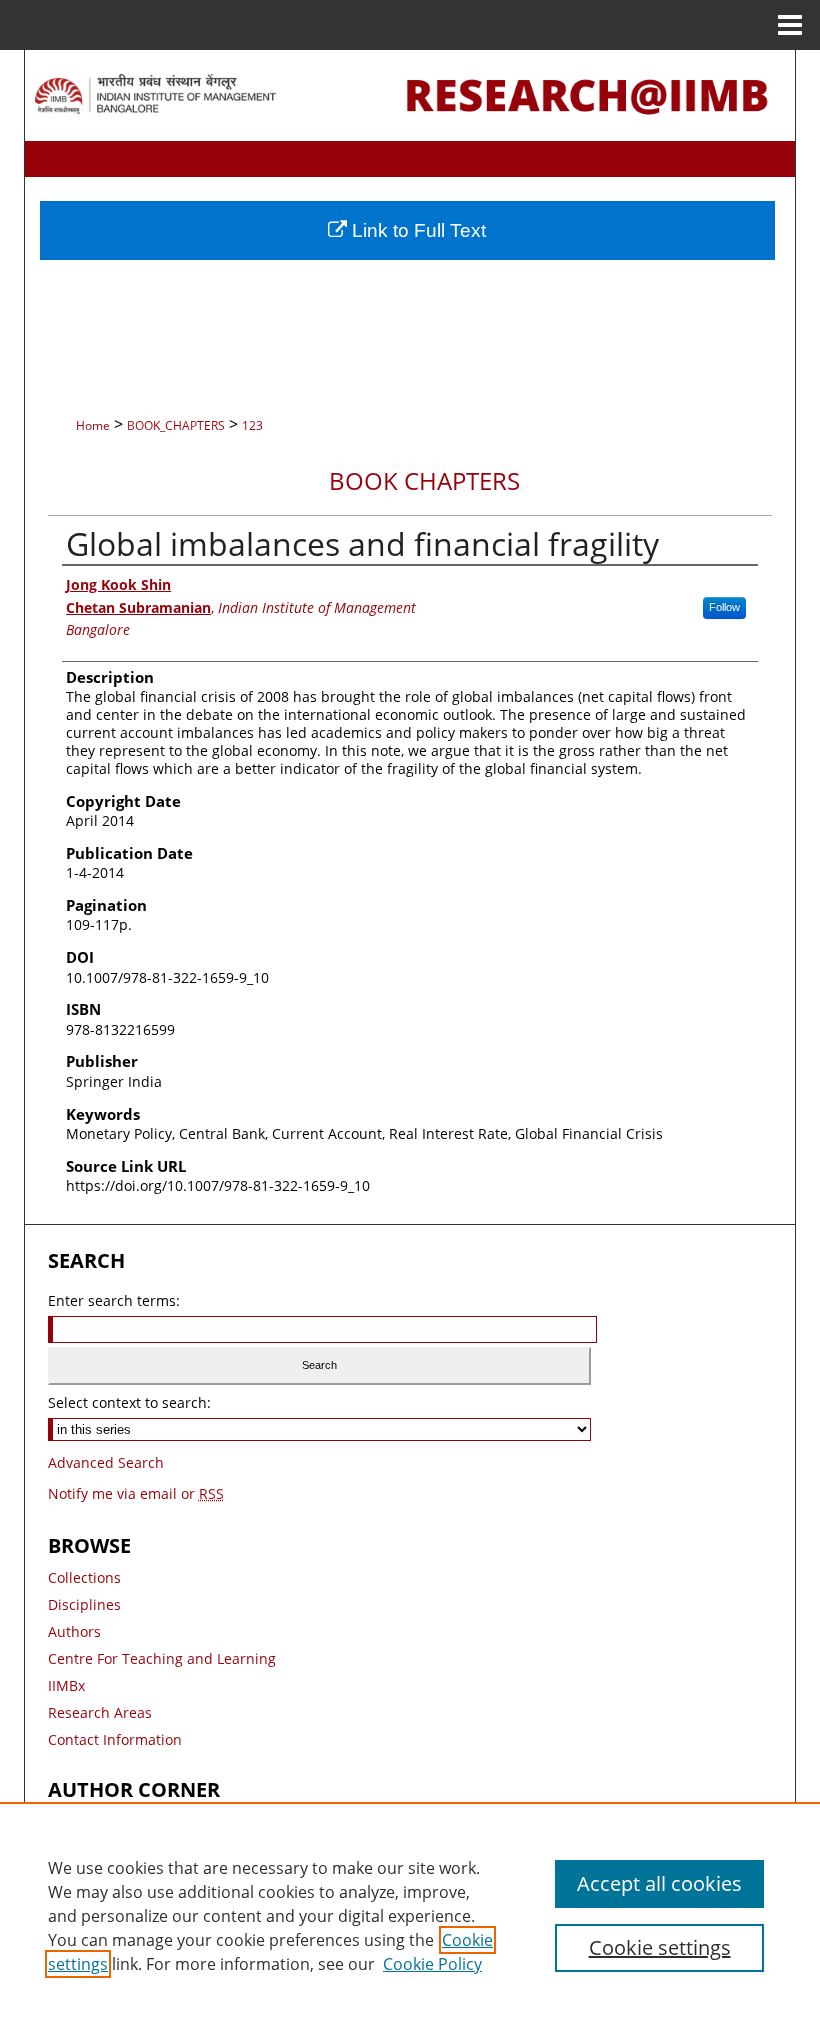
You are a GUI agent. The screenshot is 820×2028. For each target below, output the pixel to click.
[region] (410, 1915)
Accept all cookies (659, 1883)
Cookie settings (660, 1947)
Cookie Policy (432, 1964)
